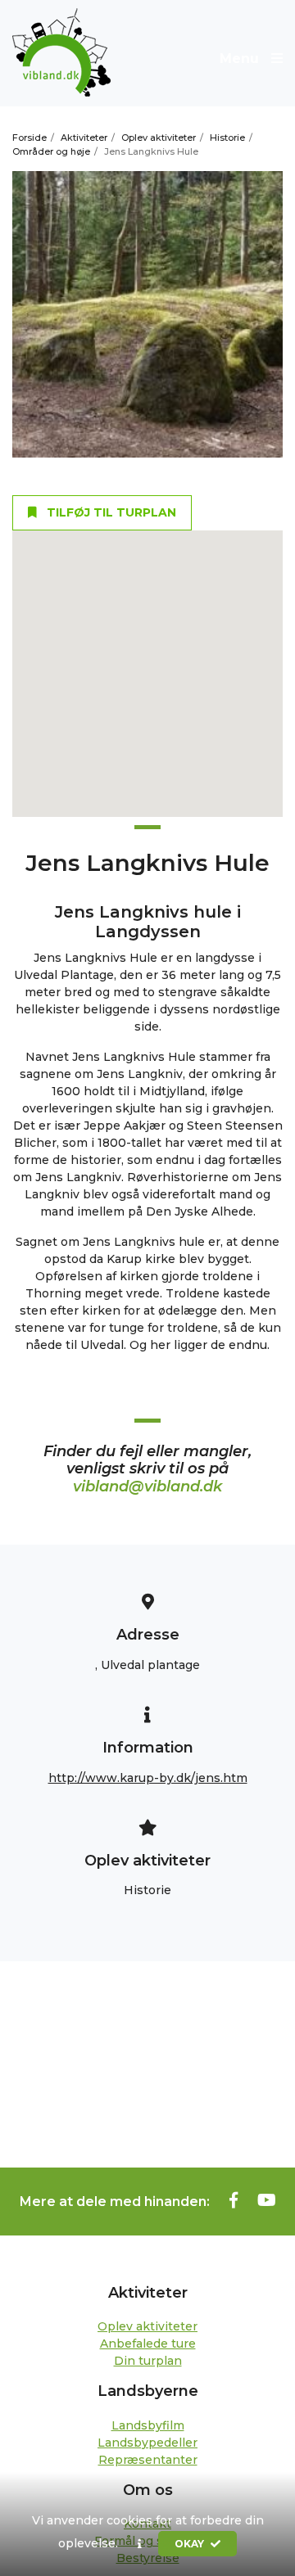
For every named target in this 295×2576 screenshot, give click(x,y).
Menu (241, 59)
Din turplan (148, 2361)
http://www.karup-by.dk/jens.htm (148, 1778)
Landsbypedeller (147, 2443)
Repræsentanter (148, 2460)
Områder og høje (51, 151)
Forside (29, 138)
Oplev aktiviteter (159, 138)
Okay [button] (191, 2544)
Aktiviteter (84, 138)
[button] (140, 2544)
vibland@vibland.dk (147, 1487)
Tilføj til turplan (110, 512)
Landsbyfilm (148, 2425)
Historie (227, 138)
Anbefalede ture (148, 2344)
